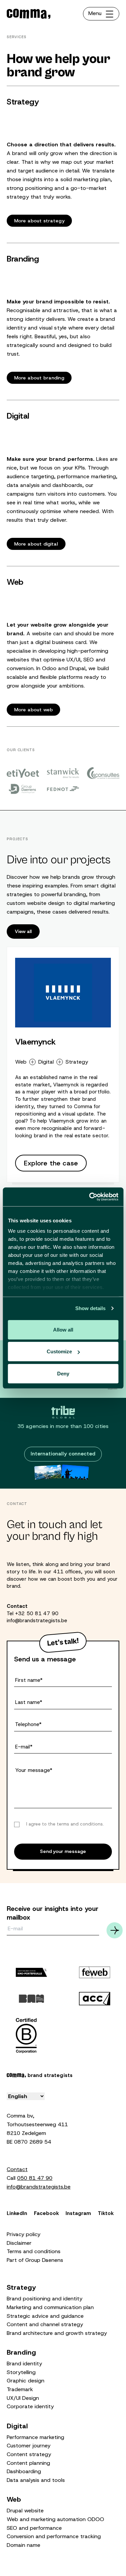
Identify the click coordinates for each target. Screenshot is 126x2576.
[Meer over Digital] (63, 480)
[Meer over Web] (63, 646)
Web (21, 1062)
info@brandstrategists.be (37, 1621)
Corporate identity (30, 2406)
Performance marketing (35, 2437)
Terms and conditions (34, 2251)
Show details (90, 1308)
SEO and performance (34, 2528)
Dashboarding (24, 2471)
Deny (63, 1373)
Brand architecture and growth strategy (57, 2333)
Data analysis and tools (36, 2480)
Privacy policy (24, 2234)
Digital (46, 1062)
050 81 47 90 (35, 2178)
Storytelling (21, 2372)
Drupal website (25, 2511)
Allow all (63, 1329)
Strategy (77, 1062)
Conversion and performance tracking (54, 2536)
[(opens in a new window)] (23, 773)
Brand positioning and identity (45, 2299)
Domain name (24, 2545)
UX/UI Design (23, 2398)
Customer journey (29, 2446)
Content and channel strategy (45, 2324)
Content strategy (29, 2454)
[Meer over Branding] (63, 319)
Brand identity (24, 2364)
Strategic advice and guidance (45, 2316)
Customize (59, 1351)
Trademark (20, 2389)
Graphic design (26, 2381)
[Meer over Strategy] (63, 162)
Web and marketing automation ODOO (55, 2519)
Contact (17, 2169)
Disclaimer (19, 2243)
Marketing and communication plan (50, 2307)
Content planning (28, 2463)
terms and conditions (80, 1824)
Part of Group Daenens (35, 2260)
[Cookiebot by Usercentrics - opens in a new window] (90, 1197)
